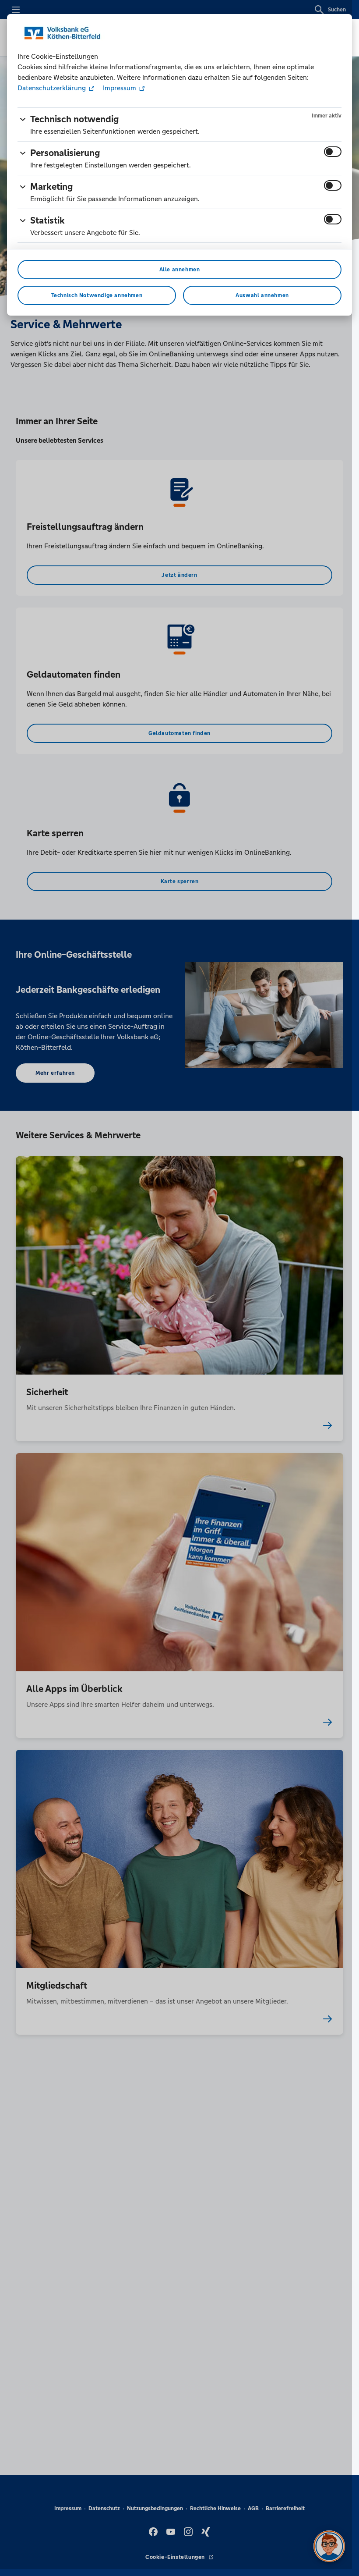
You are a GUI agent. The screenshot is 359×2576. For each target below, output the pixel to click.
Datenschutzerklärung (53, 88)
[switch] (333, 152)
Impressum (120, 88)
